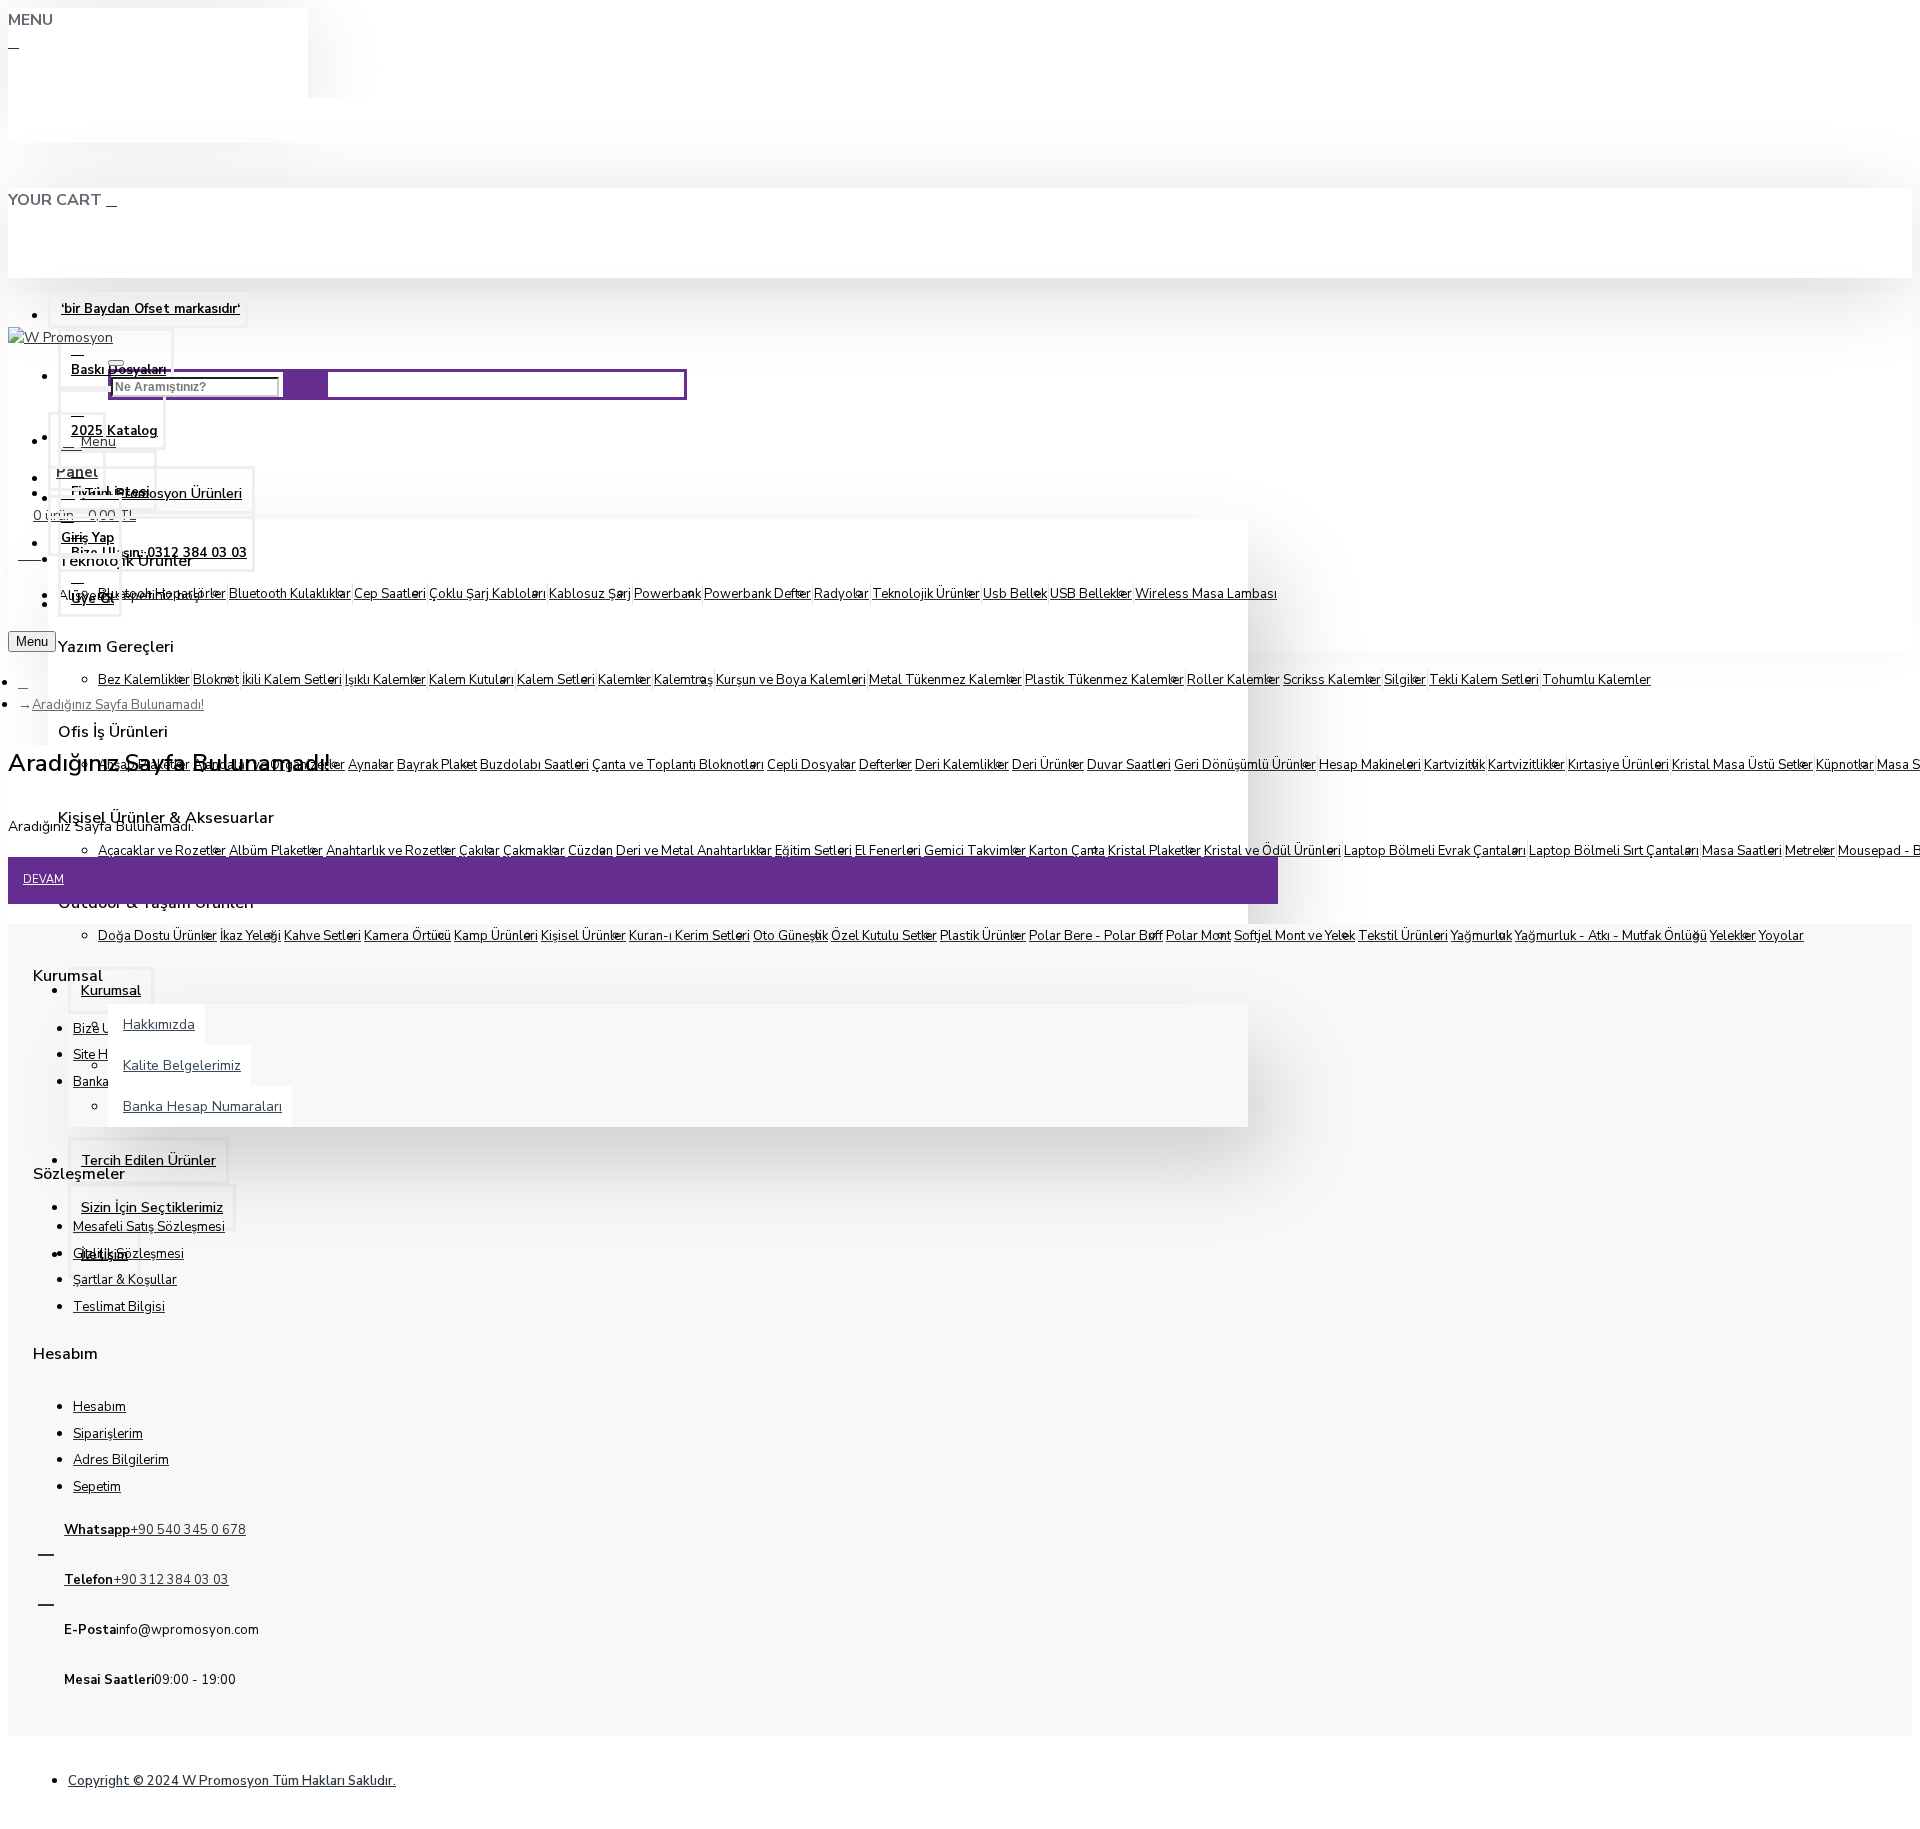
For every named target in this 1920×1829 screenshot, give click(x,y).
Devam (43, 879)
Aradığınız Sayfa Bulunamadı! (118, 705)
